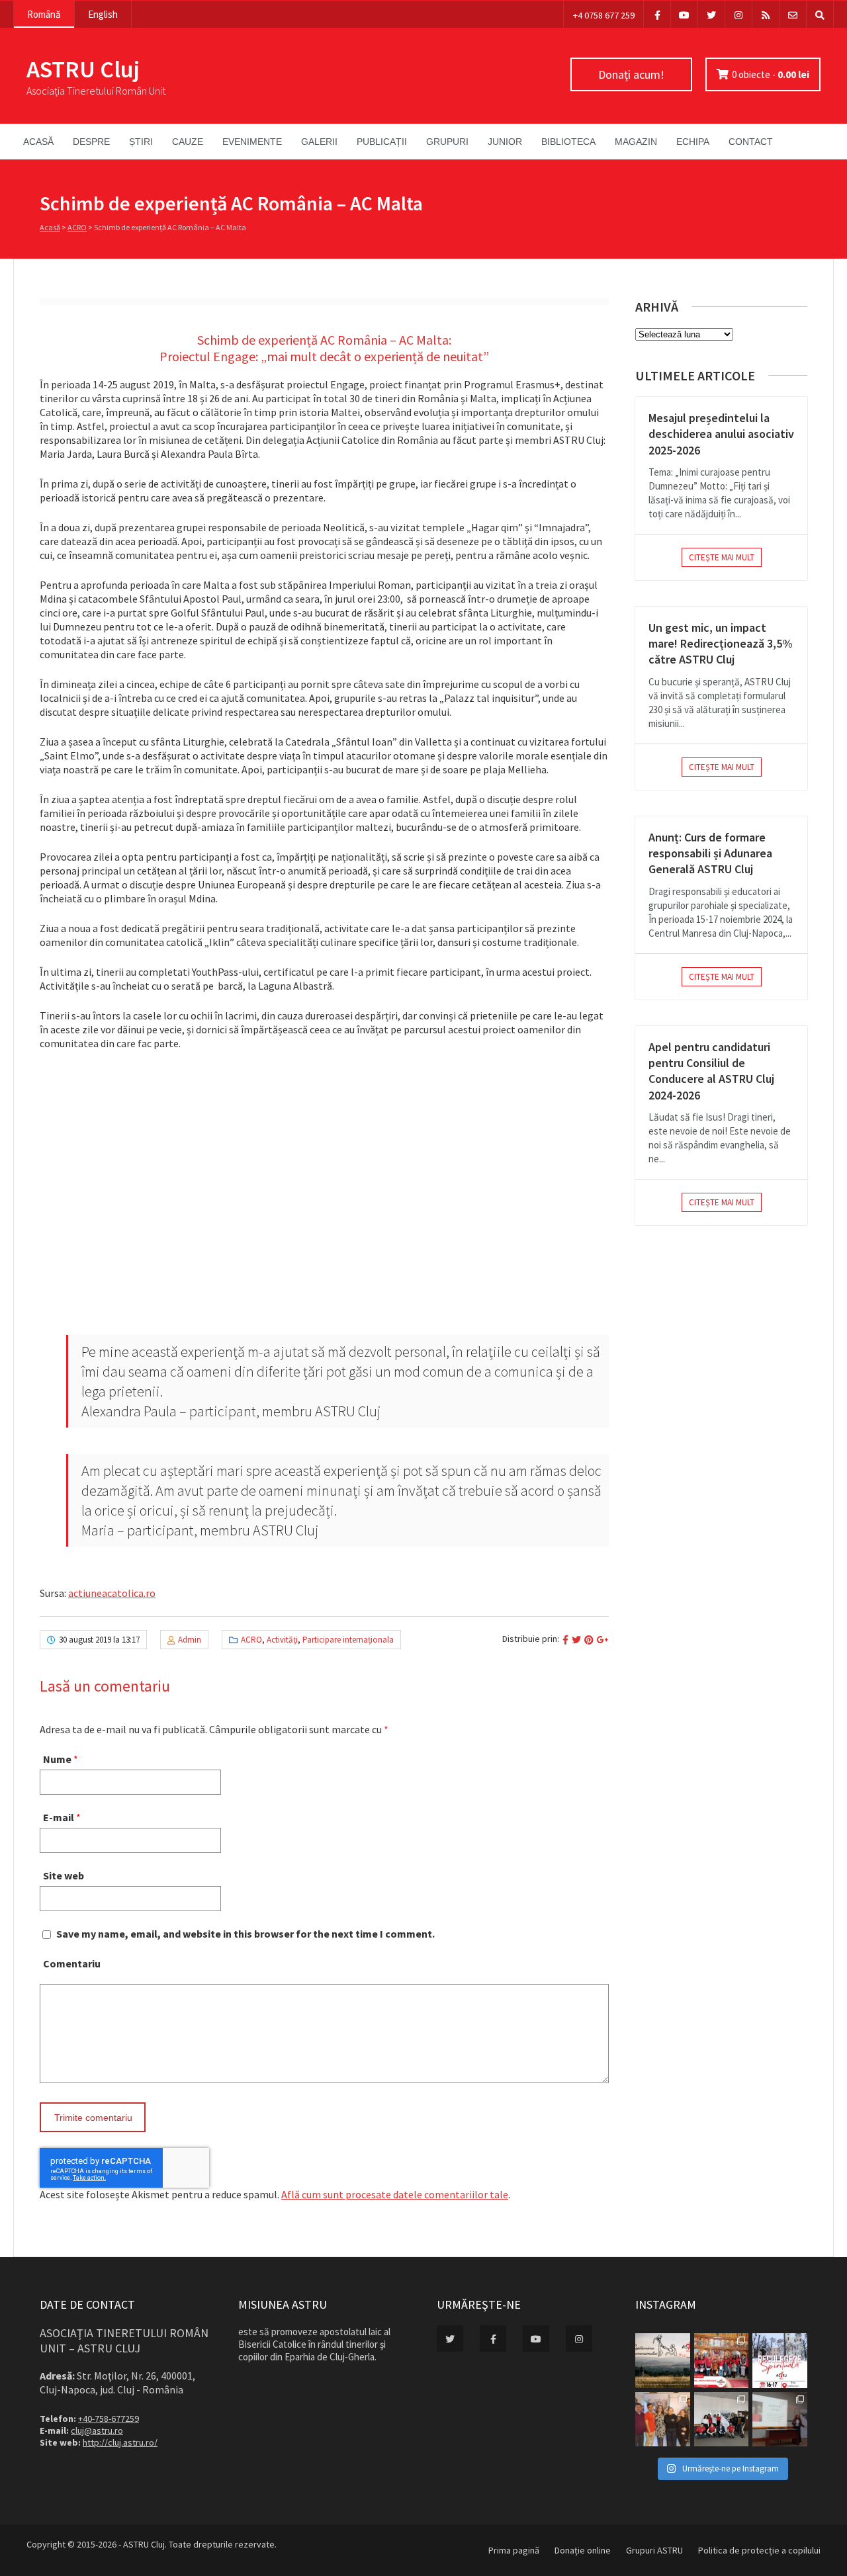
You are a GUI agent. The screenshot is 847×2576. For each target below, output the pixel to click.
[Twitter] (711, 14)
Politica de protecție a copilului (759, 2550)
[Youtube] (684, 14)
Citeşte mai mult (722, 557)
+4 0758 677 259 (604, 15)
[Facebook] (657, 14)
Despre (91, 142)
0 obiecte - (771, 74)
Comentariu (72, 1963)
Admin (190, 1640)
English (103, 14)
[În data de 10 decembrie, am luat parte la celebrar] (722, 2361)
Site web (64, 1875)
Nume (57, 1759)
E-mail (59, 1817)
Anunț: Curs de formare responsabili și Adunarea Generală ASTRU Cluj (710, 853)
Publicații (382, 142)
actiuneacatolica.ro (112, 1593)
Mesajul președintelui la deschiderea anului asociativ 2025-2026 (721, 434)
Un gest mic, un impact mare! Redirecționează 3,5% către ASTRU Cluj (721, 644)
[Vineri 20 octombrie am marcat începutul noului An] (780, 2420)
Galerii (319, 142)
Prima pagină (514, 2550)
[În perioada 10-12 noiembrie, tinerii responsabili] (663, 2420)
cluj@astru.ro (97, 2430)
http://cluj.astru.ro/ (120, 2442)
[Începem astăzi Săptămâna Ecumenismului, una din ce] (663, 2361)
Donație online (583, 2550)
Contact (751, 142)
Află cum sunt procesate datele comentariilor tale (395, 2194)
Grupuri (447, 142)
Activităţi (282, 1640)
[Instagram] (738, 14)
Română (44, 14)
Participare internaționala (348, 1640)
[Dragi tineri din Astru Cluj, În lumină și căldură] (780, 2361)
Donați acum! (631, 74)
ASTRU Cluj (83, 69)
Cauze (188, 142)
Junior (505, 142)
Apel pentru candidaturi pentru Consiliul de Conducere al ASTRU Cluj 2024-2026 (711, 1071)
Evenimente (252, 142)
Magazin (636, 142)
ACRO (77, 227)
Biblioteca (568, 142)
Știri (141, 142)
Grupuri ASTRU (654, 2550)
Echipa (693, 142)
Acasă (38, 142)
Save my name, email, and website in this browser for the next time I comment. (245, 1934)
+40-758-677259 (109, 2419)
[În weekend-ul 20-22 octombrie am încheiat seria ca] (722, 2420)
